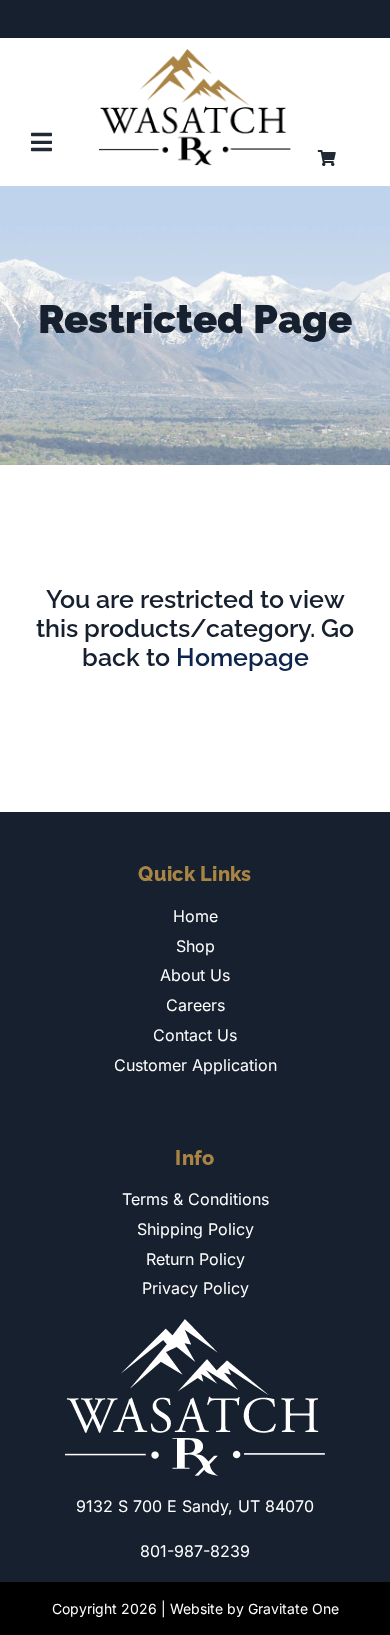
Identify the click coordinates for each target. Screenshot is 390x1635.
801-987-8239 (195, 1551)
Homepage (242, 657)
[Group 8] (195, 57)
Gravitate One (293, 1608)
